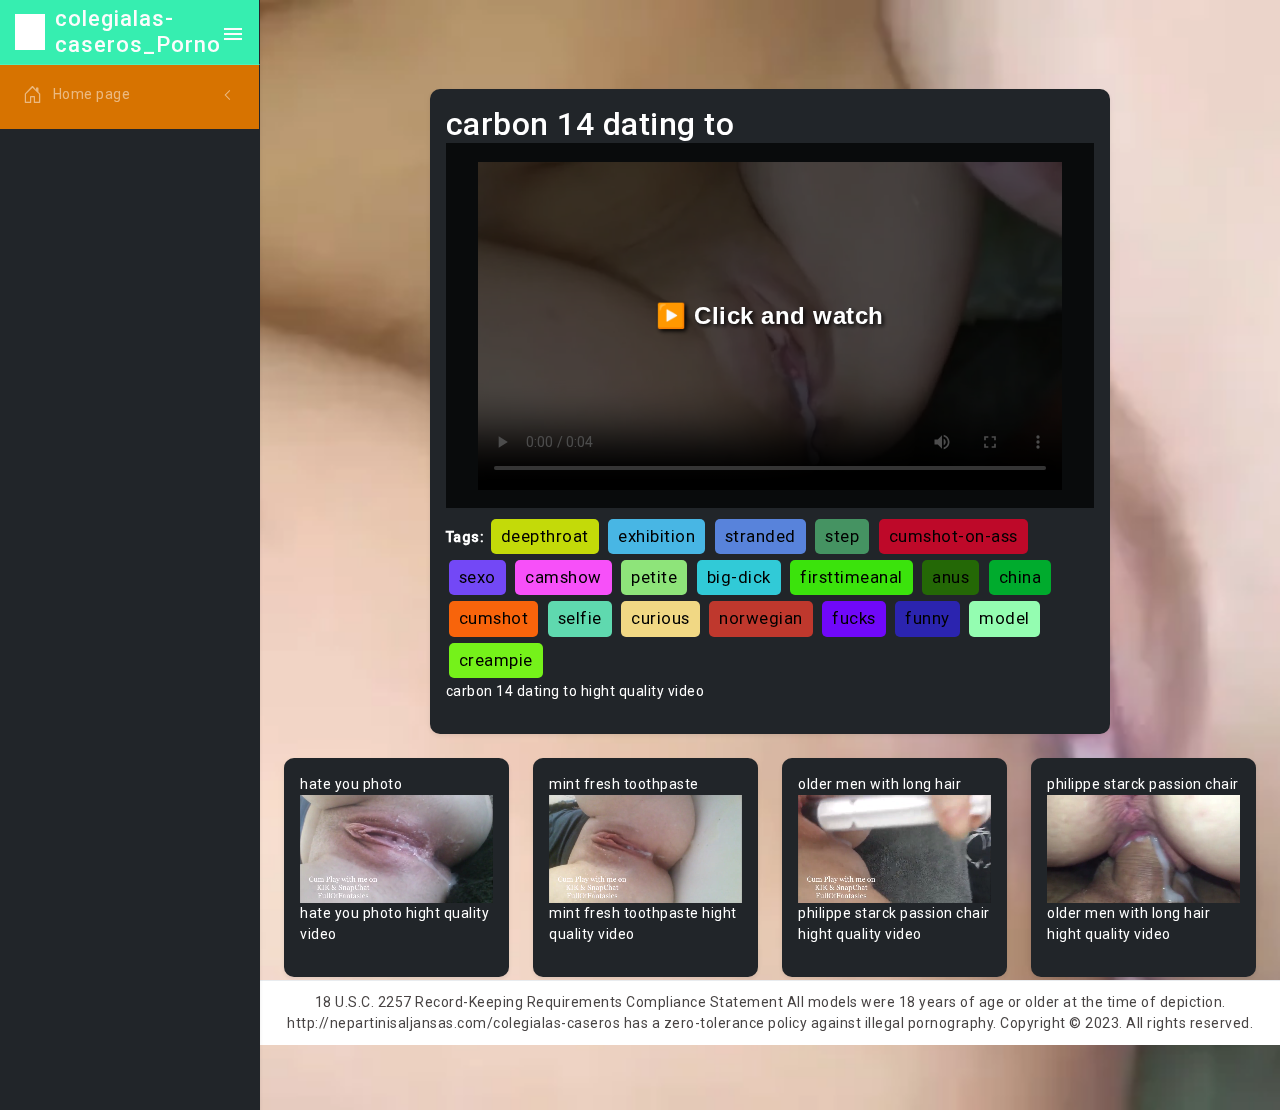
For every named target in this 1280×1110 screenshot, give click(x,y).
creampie (496, 660)
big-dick (739, 577)
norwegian (761, 618)
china (1020, 577)
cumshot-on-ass (953, 536)
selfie (580, 618)
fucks (854, 618)
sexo (477, 577)
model (1004, 618)
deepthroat (545, 536)
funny (927, 618)
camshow (563, 577)
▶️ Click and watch (770, 315)
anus (950, 577)
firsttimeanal (851, 577)
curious (660, 618)
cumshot (494, 618)
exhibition (656, 536)
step (842, 536)
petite (654, 577)
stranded (760, 536)
